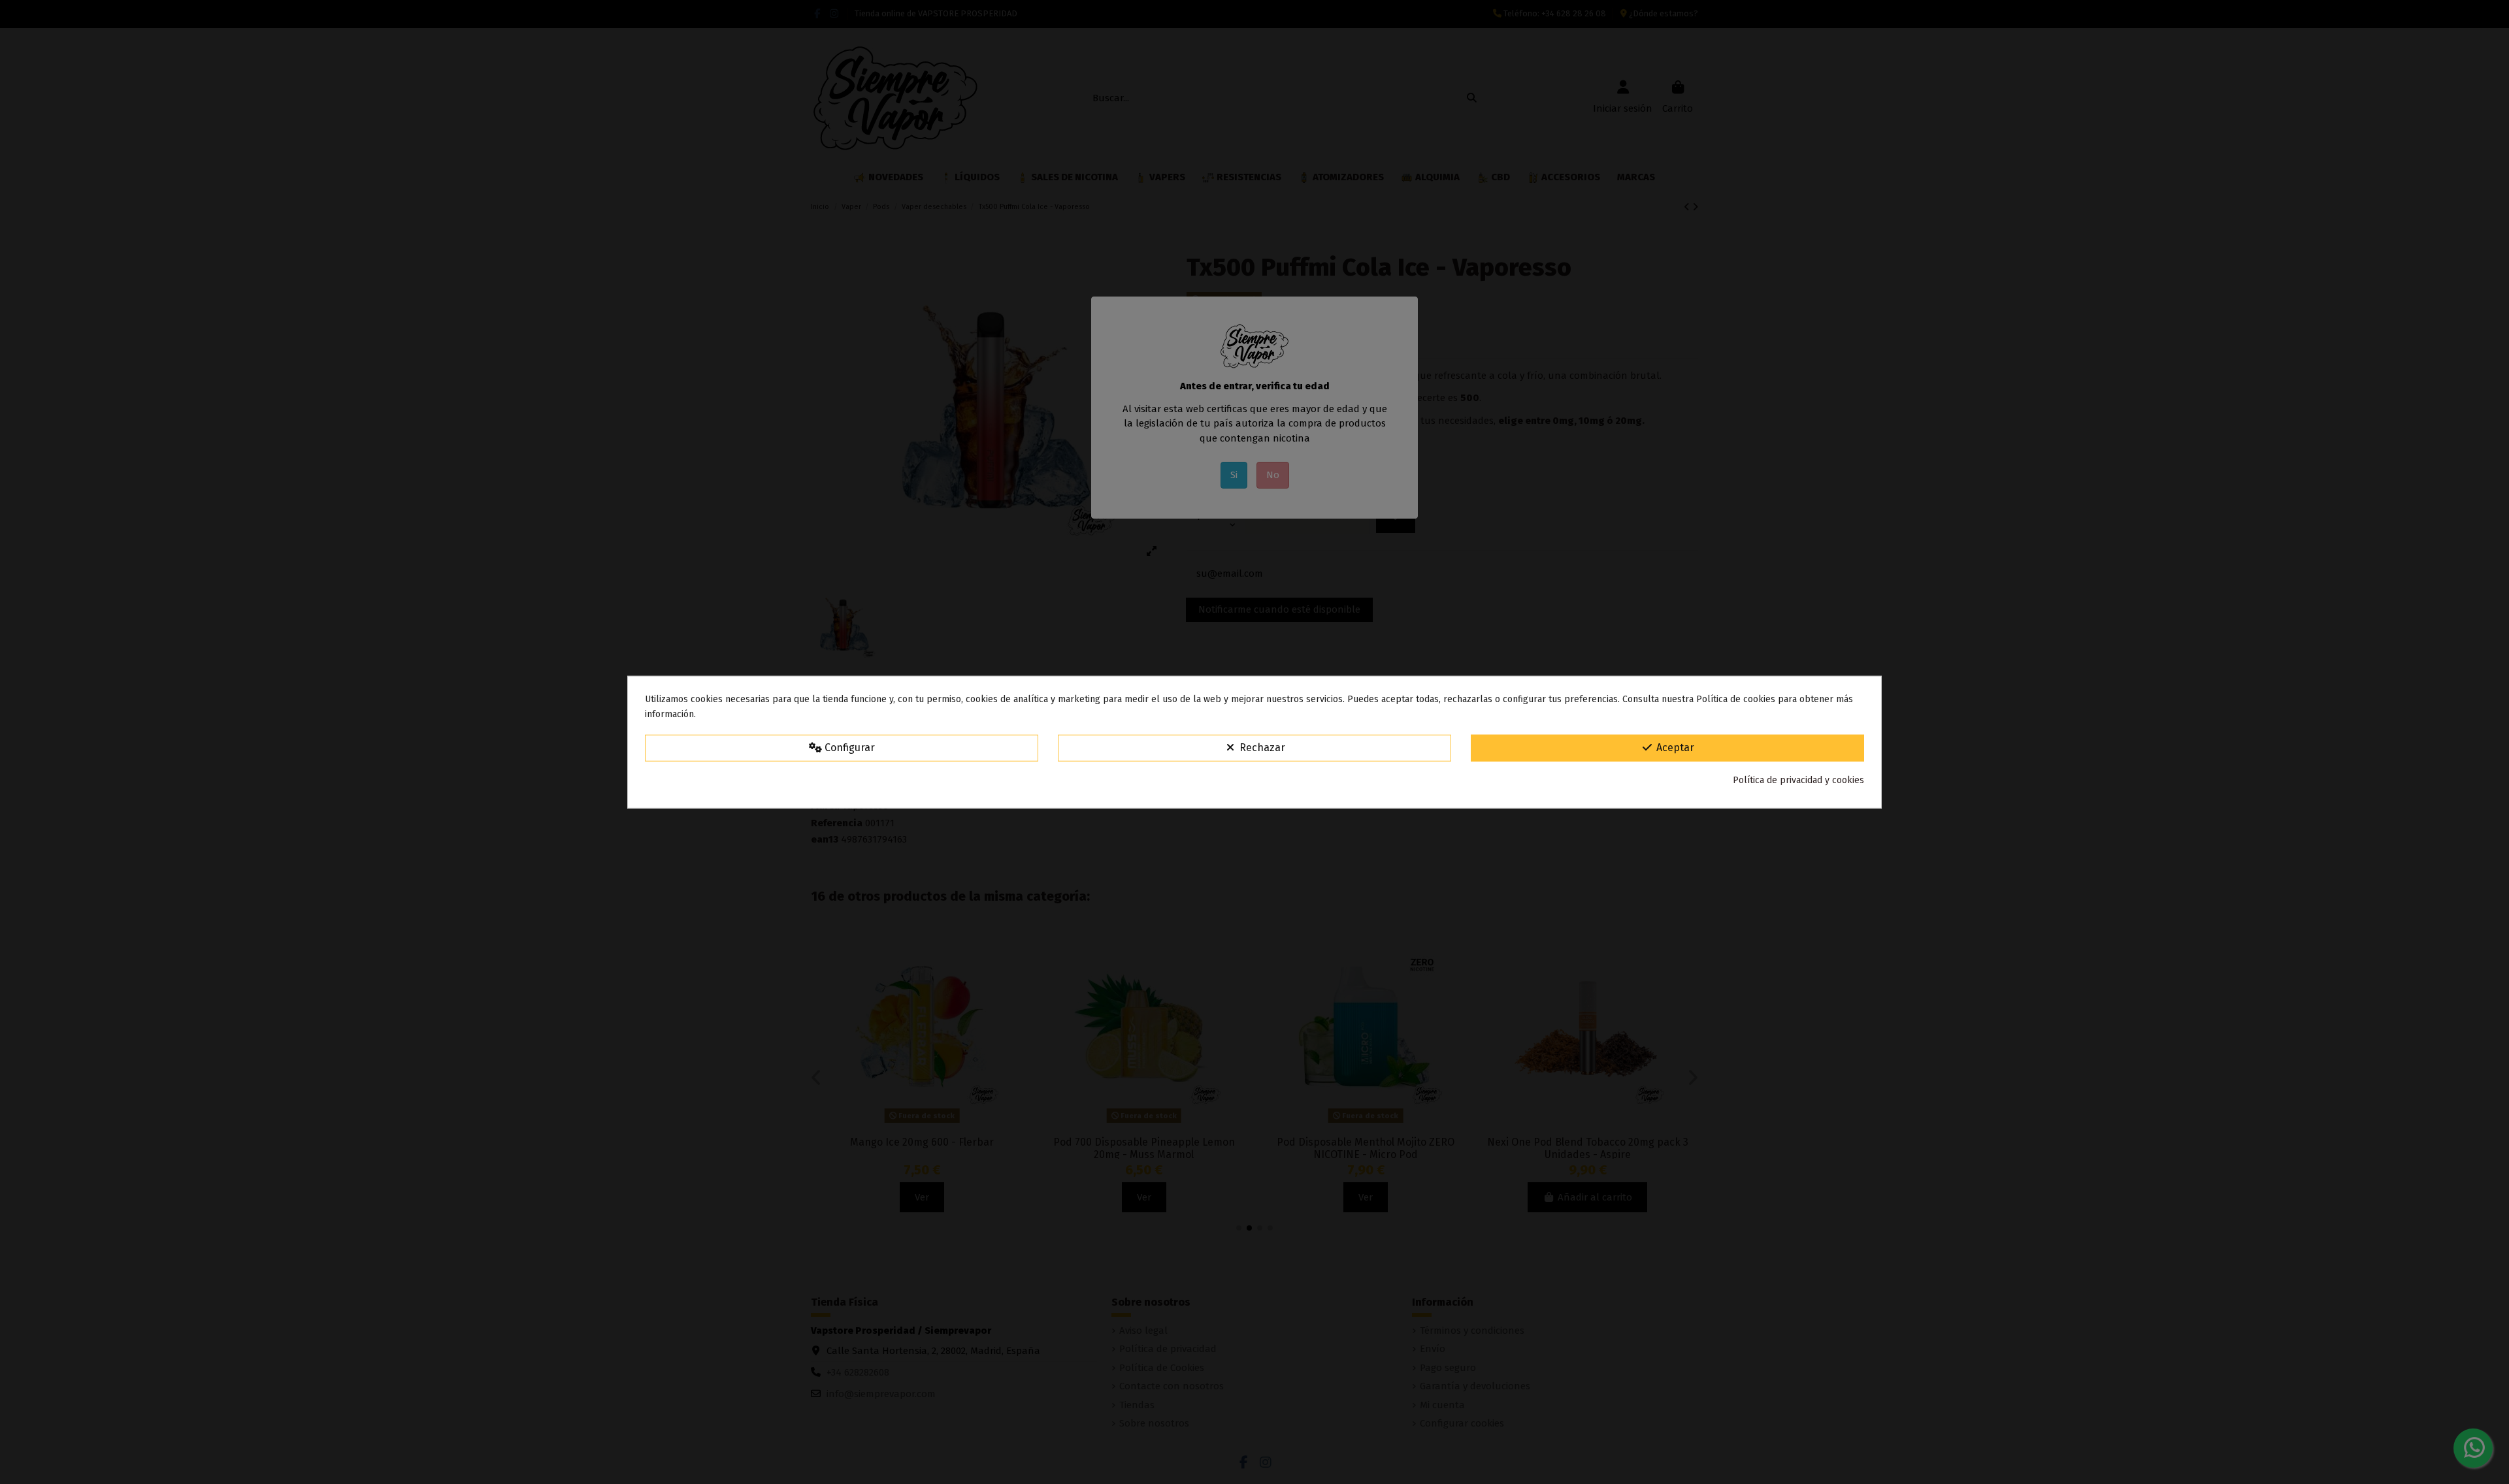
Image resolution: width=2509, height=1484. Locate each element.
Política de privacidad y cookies (1798, 780)
